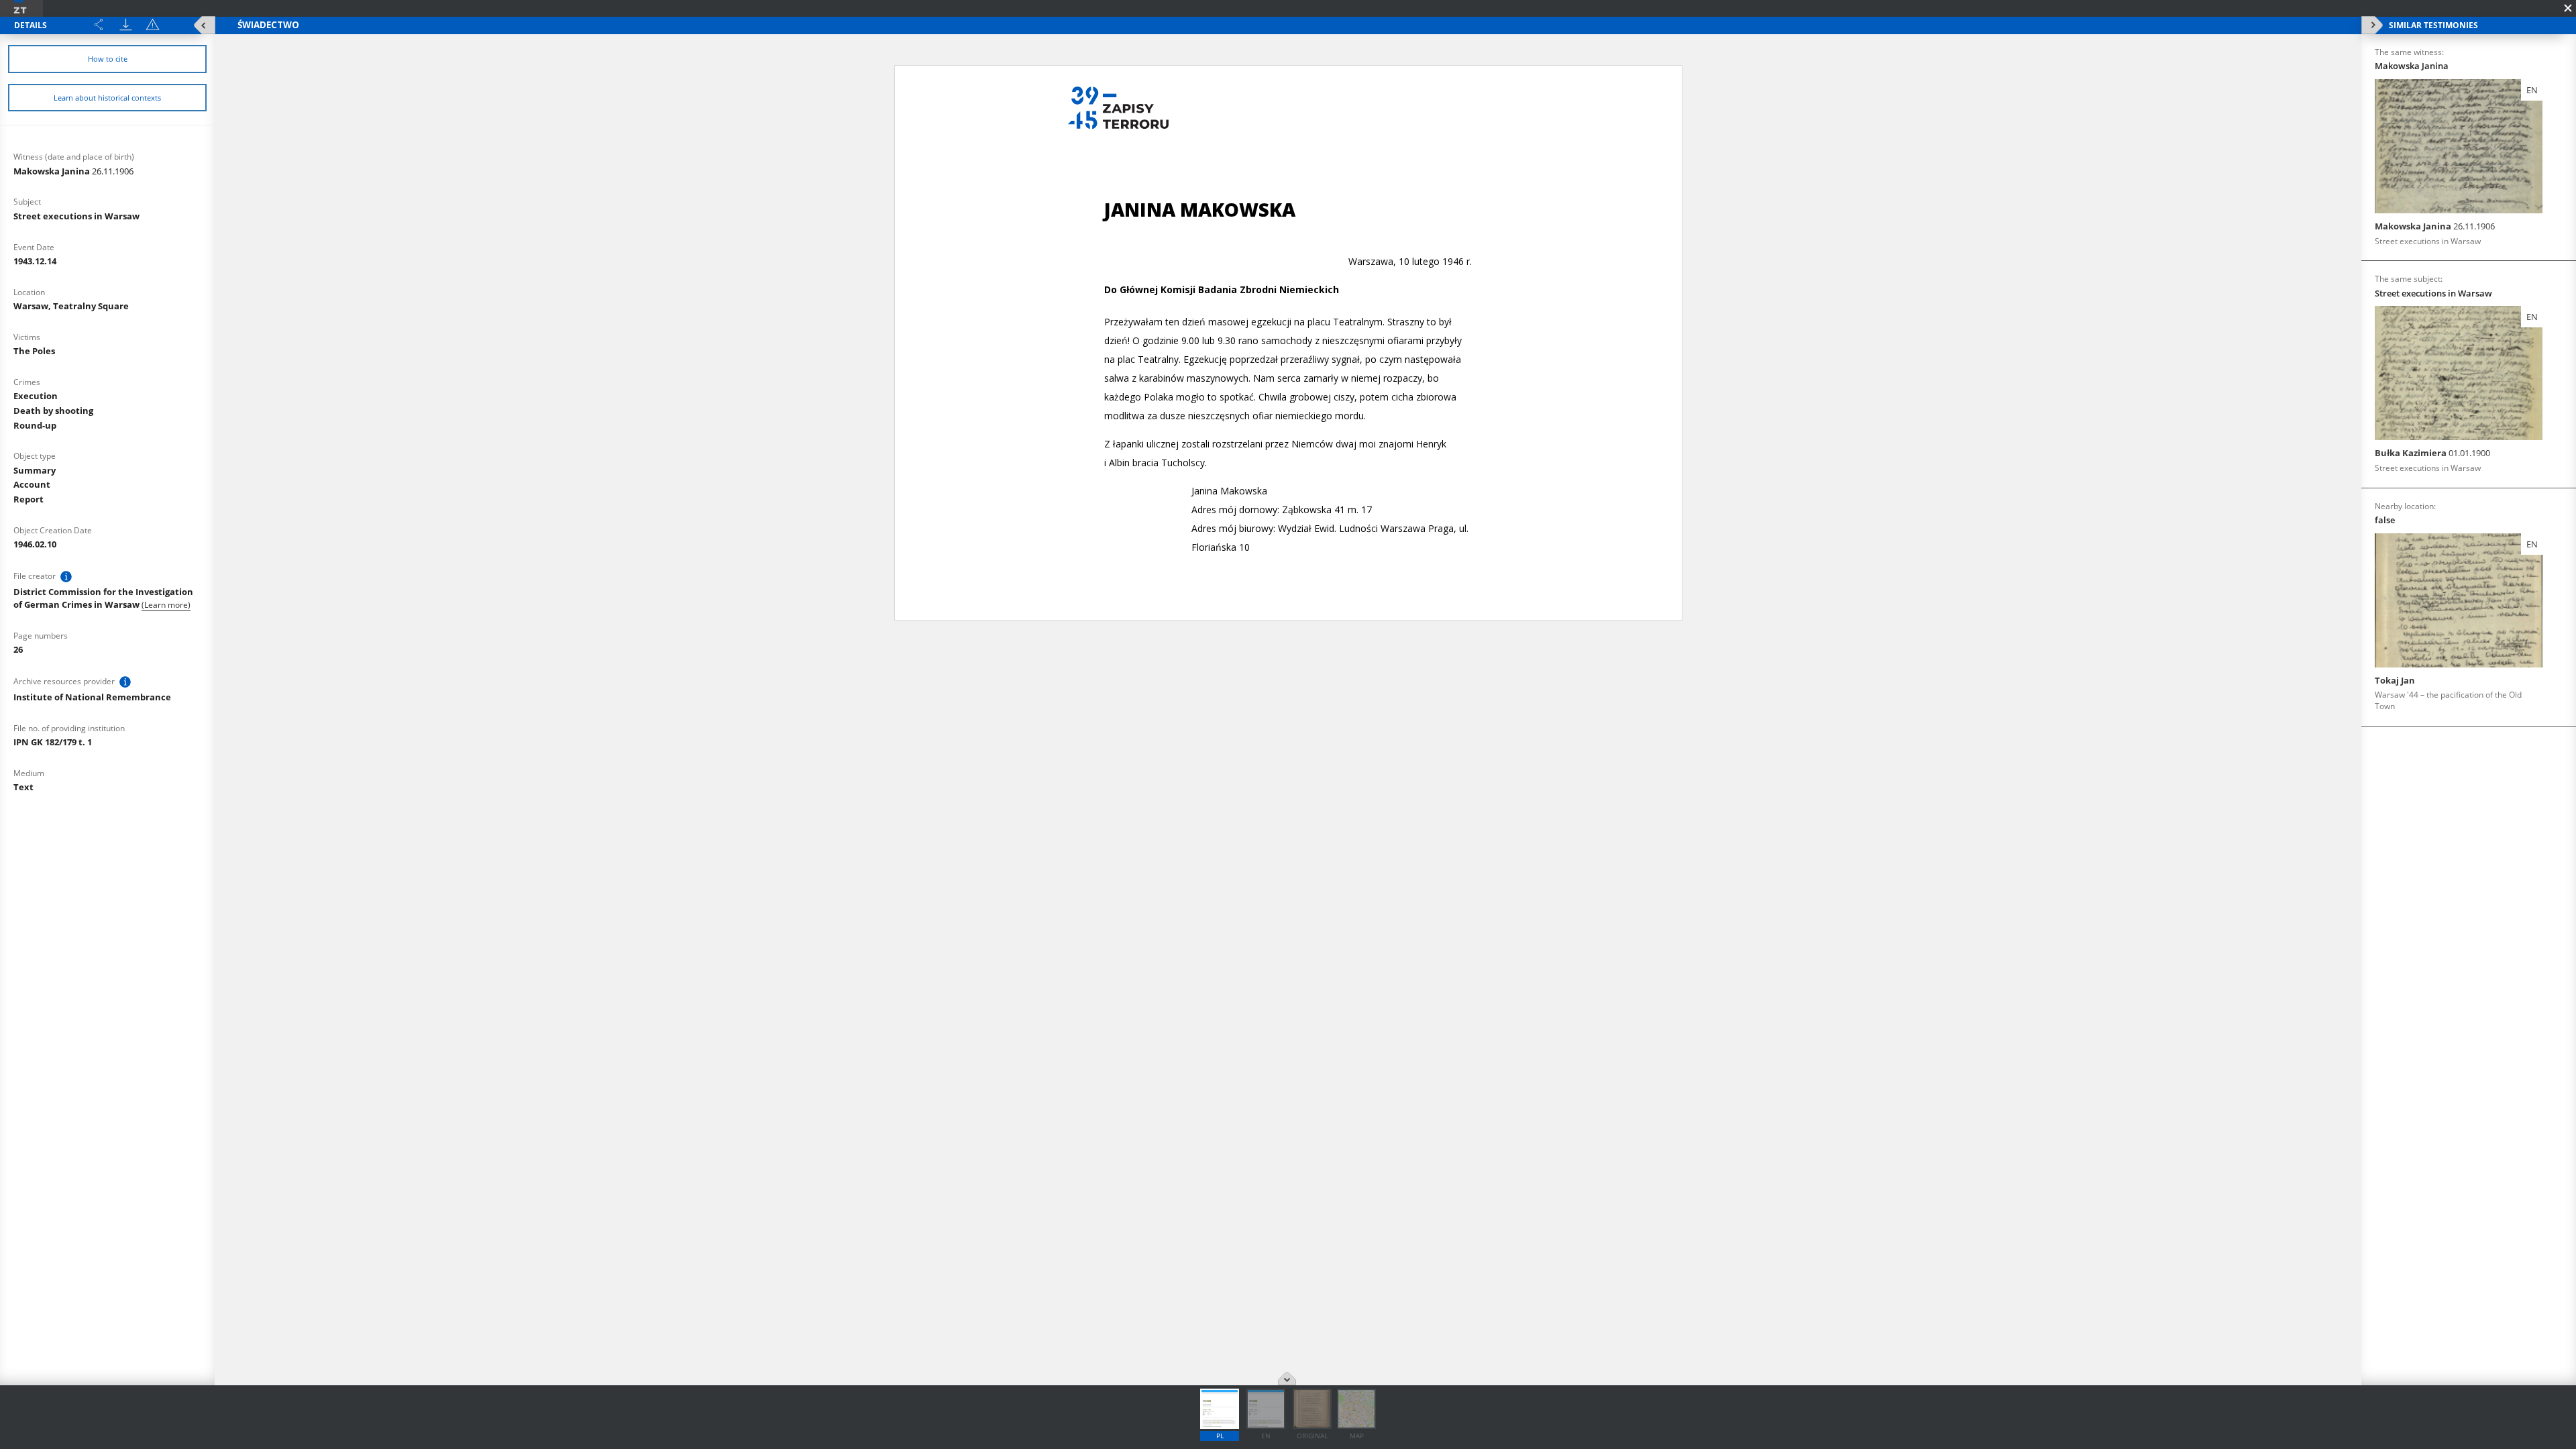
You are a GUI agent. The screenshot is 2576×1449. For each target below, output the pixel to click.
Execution (36, 396)
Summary (35, 470)
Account (32, 484)
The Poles (34, 351)
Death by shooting (53, 411)
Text (23, 787)
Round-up (35, 425)
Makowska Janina (73, 171)
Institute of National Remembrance (92, 697)
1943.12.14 (35, 261)
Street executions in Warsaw (76, 216)
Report (29, 499)
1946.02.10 (35, 544)
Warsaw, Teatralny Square (71, 306)
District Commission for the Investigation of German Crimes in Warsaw (103, 598)
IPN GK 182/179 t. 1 (53, 742)
